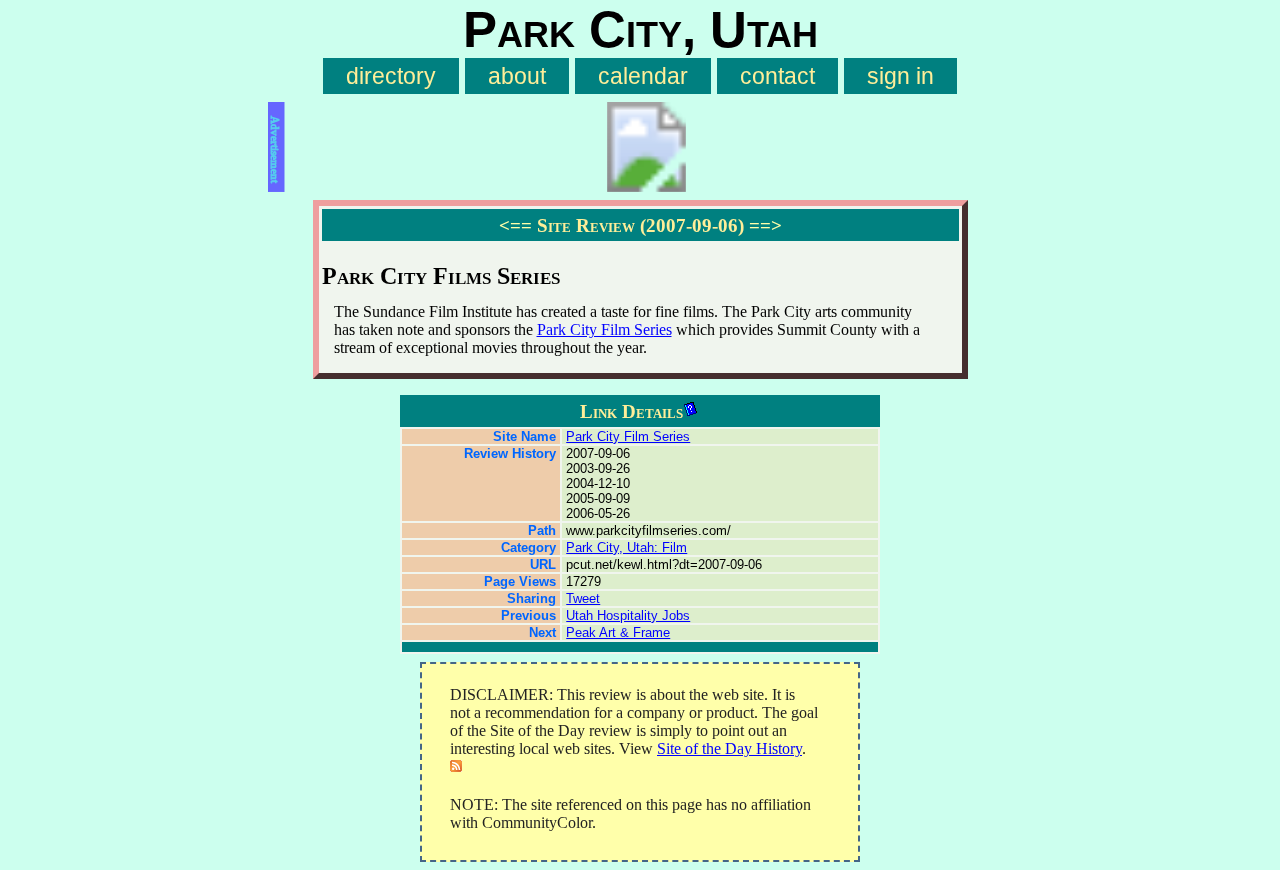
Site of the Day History (729, 748)
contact (777, 76)
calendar (643, 76)
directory (391, 76)
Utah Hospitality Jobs (628, 615)
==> (765, 225)
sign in (900, 76)
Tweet (583, 598)
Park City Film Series (604, 329)
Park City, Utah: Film (626, 547)
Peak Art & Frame (618, 632)
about (517, 76)
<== (515, 225)
